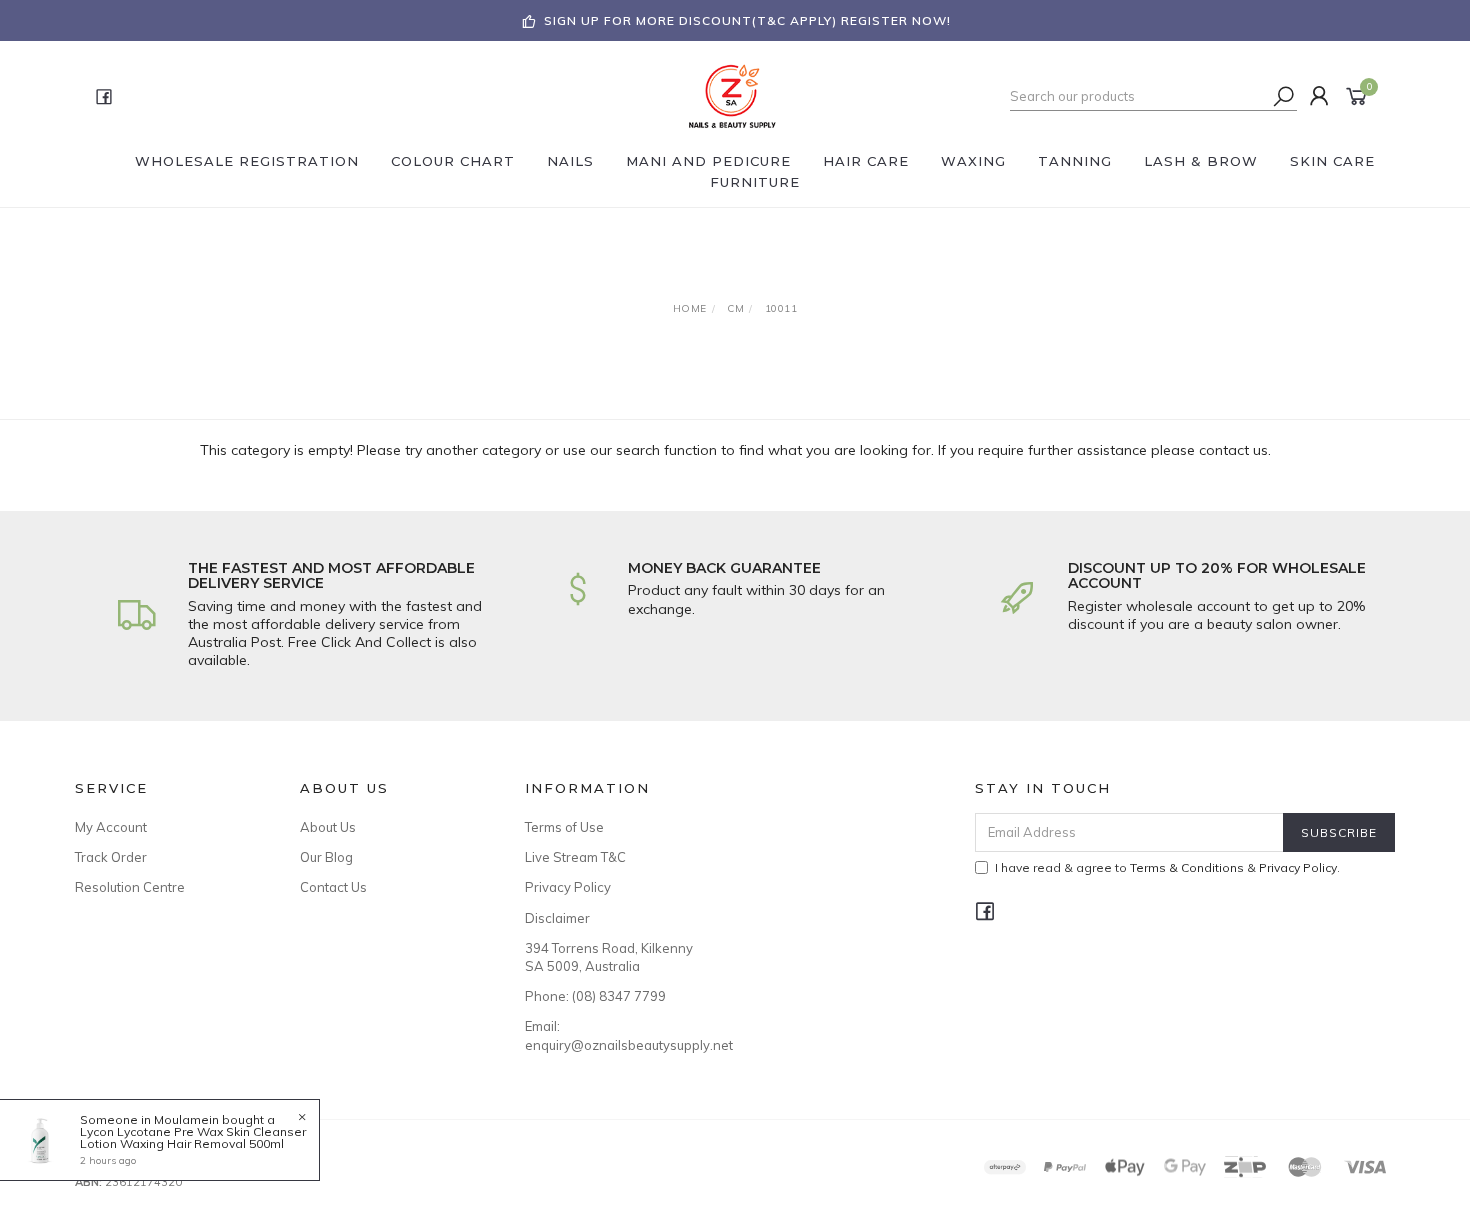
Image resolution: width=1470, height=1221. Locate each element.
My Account (111, 827)
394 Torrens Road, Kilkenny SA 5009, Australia (609, 957)
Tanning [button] (1075, 161)
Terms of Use (564, 827)
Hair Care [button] (866, 161)
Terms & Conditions (1187, 867)
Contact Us (333, 887)
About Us (328, 827)
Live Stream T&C (575, 857)
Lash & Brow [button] (1201, 161)
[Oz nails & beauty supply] (733, 95)
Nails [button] (570, 161)
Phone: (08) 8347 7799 (595, 996)
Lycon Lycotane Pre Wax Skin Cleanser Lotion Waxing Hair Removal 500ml (193, 1137)
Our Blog (326, 857)
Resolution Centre (130, 887)
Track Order (111, 857)
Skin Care (1332, 161)
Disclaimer (557, 918)
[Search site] (1284, 96)
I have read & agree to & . (1167, 867)
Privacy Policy (568, 887)
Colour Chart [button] (453, 161)
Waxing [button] (973, 161)
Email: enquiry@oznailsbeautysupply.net (615, 1035)
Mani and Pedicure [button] (708, 161)
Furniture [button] (755, 182)
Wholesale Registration (247, 161)
